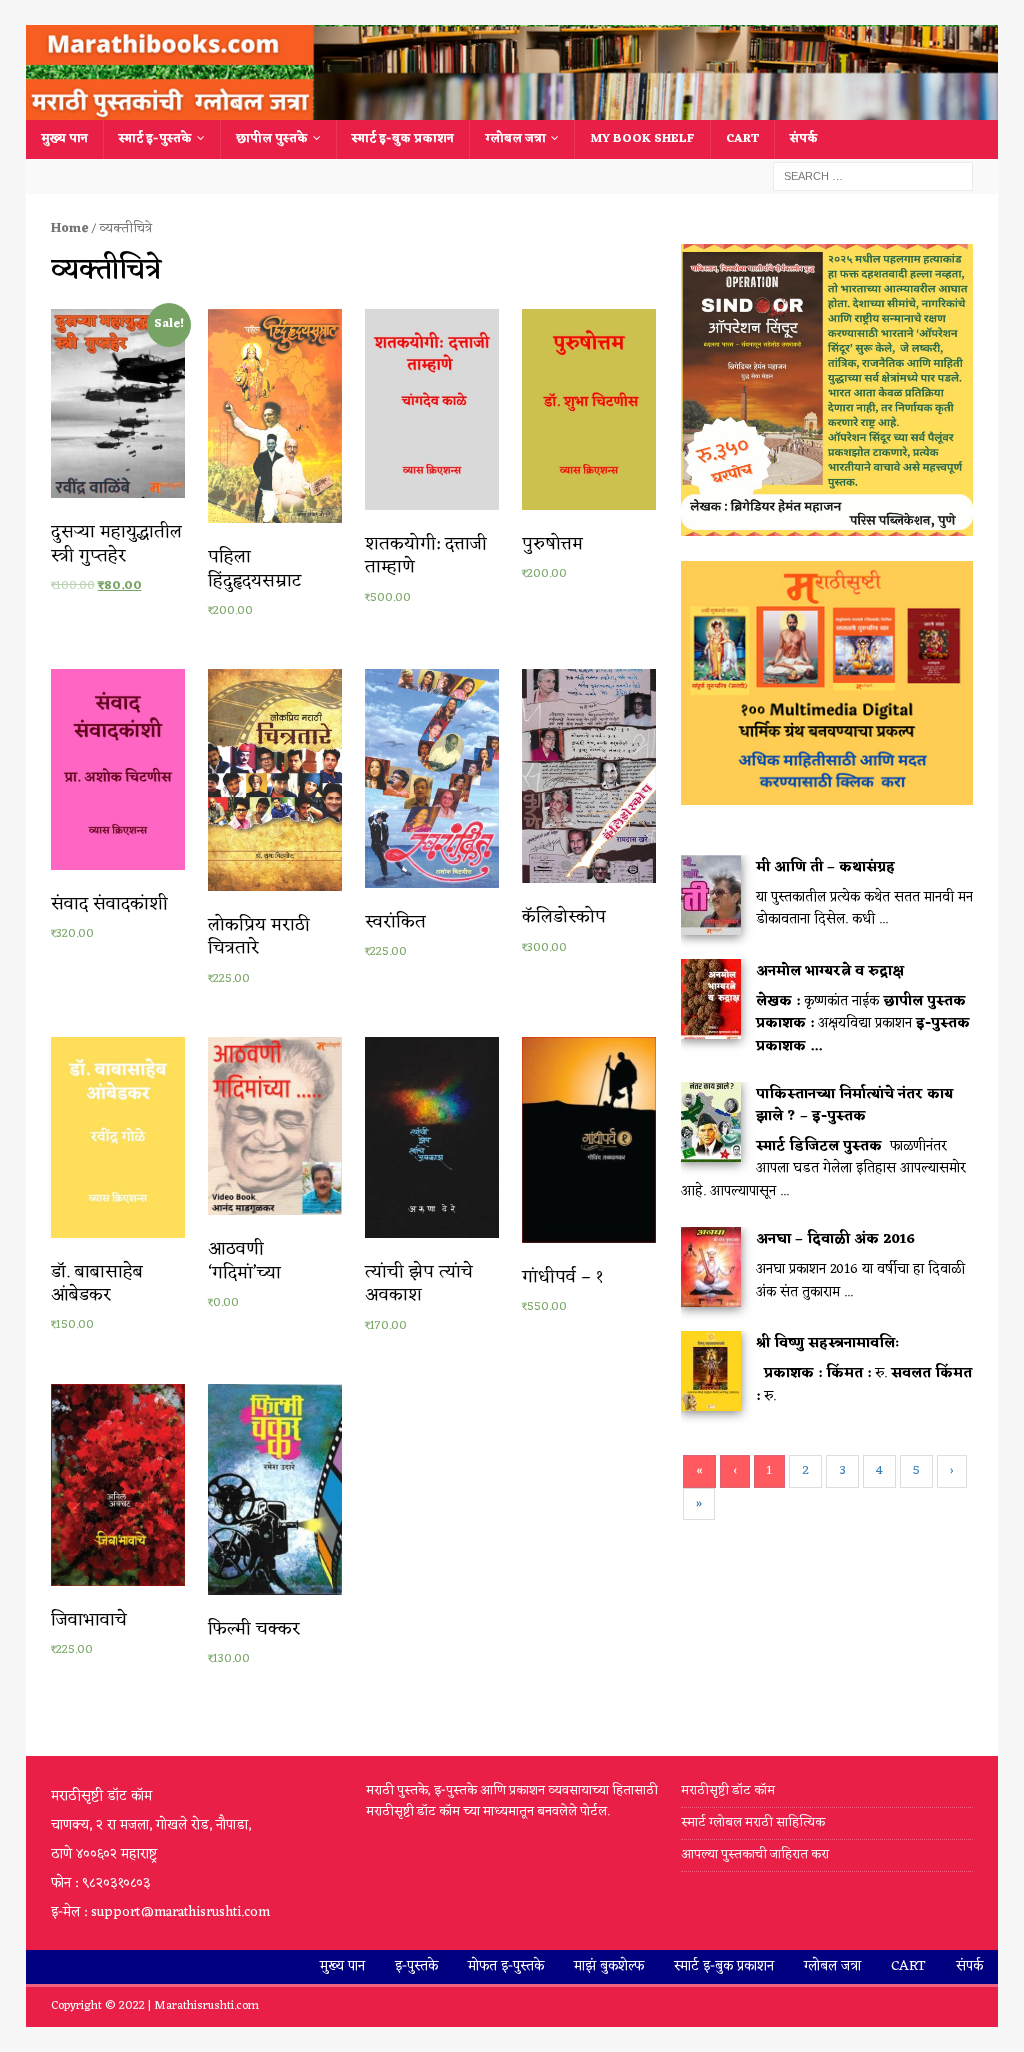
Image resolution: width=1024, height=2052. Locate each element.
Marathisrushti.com (206, 2006)
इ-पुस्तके (416, 1966)
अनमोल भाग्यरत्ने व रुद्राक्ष (830, 971)
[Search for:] (873, 176)
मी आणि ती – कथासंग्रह (825, 867)
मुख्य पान (64, 139)
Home (69, 228)
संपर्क (804, 139)
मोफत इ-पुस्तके (506, 1966)
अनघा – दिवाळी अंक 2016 (835, 1239)
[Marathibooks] (512, 108)
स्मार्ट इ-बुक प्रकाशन (403, 139)
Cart (742, 139)
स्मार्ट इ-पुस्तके (155, 139)
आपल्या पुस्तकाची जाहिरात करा (756, 1854)
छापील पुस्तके (272, 139)
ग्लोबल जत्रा (515, 139)
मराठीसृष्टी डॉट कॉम (728, 1791)
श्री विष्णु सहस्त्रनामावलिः (828, 1343)
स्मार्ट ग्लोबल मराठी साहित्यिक (753, 1822)
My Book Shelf (642, 139)
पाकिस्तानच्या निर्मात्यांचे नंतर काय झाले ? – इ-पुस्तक (854, 1105)
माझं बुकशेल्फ (609, 1966)
